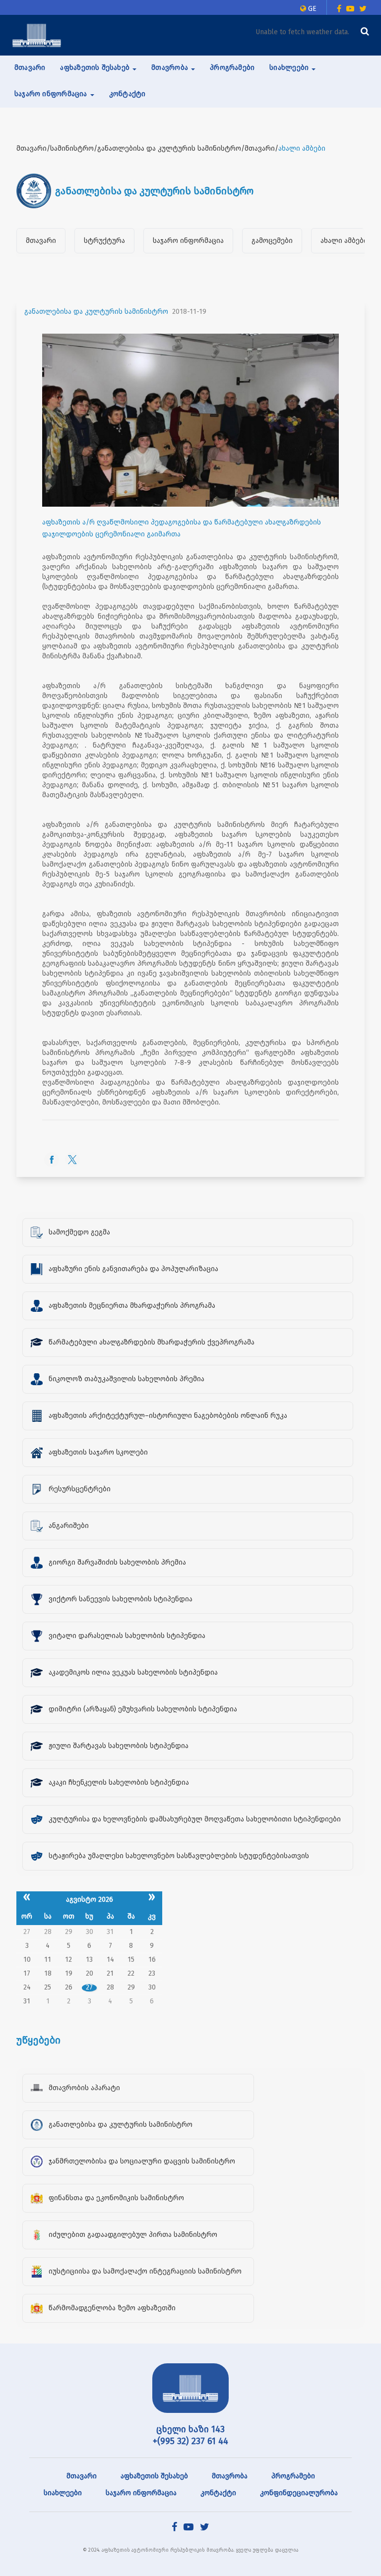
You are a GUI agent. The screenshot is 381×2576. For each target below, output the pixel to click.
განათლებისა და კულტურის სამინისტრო (96, 312)
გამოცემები (272, 241)
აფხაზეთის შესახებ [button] (96, 68)
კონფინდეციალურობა (299, 2493)
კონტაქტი (127, 94)
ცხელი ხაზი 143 (190, 2429)
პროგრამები (232, 68)
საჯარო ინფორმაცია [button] (52, 94)
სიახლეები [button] (290, 68)
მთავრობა (230, 2476)
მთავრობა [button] (171, 68)
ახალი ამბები (344, 241)
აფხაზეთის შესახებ (154, 2476)
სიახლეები (63, 2493)
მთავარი (30, 68)
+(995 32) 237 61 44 (190, 2441)
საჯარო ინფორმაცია (188, 241)
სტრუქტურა (104, 241)
